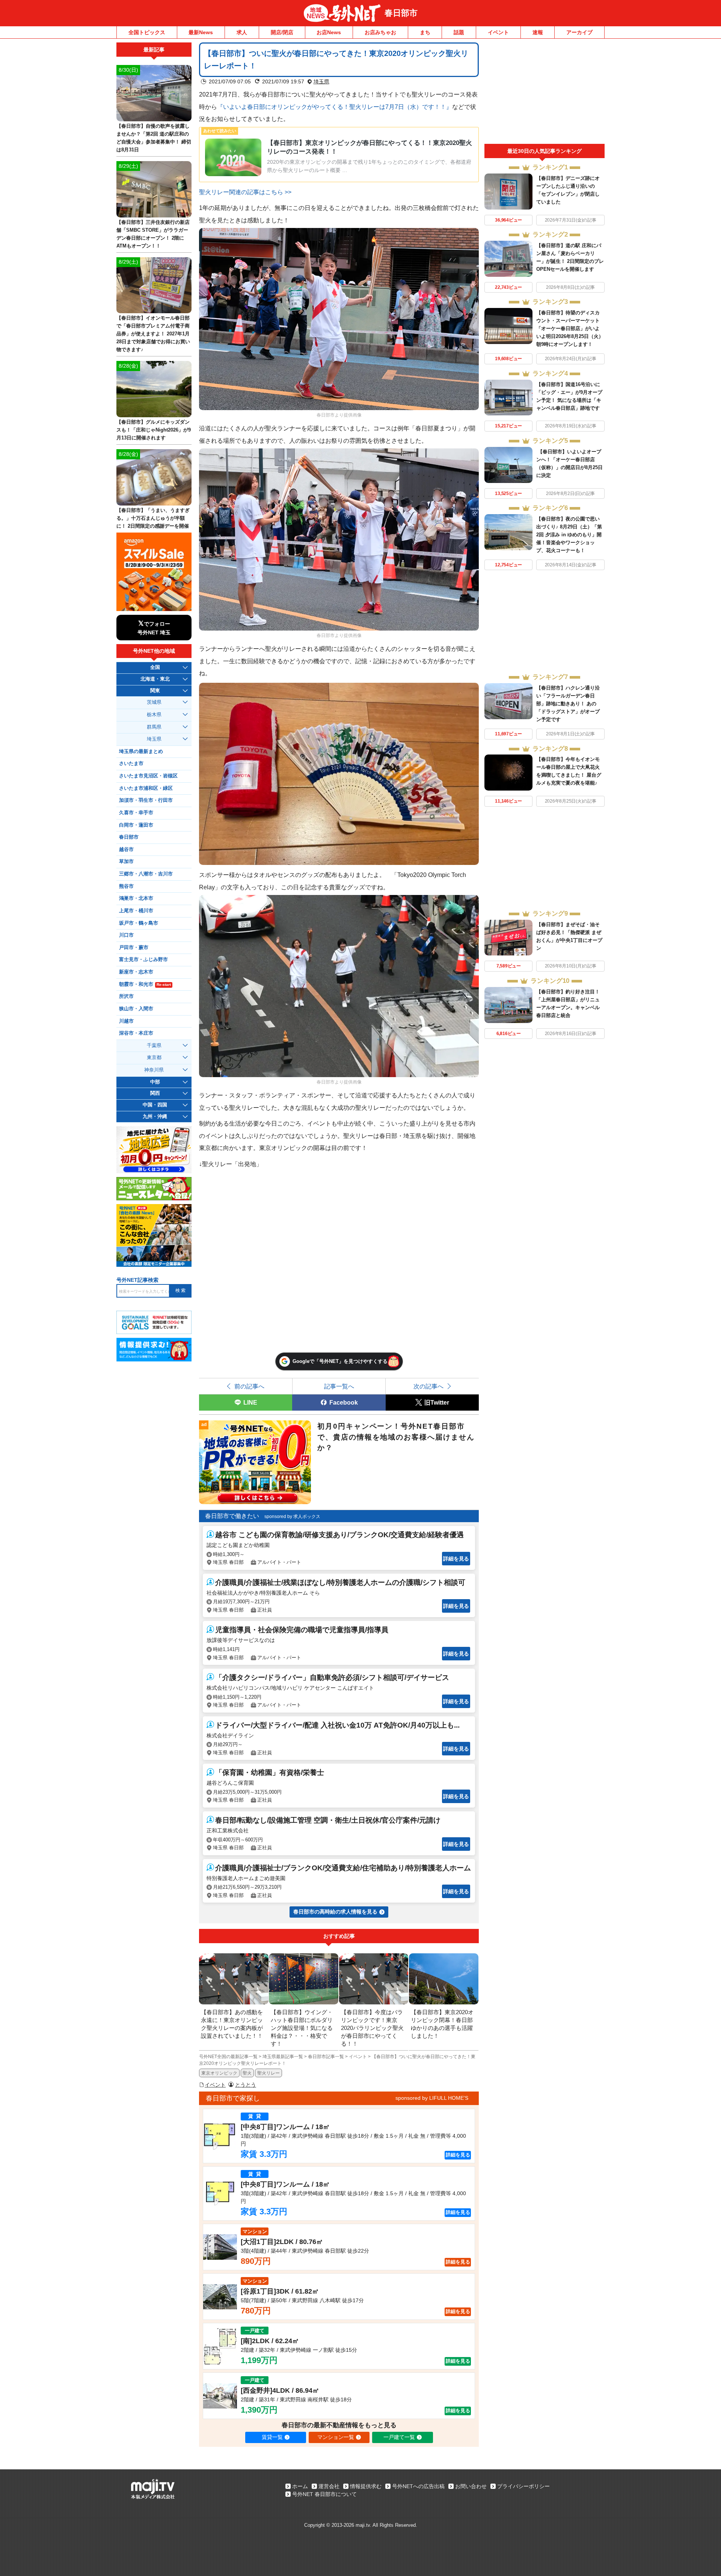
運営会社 (329, 2486)
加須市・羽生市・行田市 (146, 800)
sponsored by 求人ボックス (292, 1517)
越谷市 (126, 850)
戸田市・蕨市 (134, 948)
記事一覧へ (339, 1386)
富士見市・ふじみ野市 (143, 960)
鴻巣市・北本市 (136, 898)
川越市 (126, 1021)
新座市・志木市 (136, 972)
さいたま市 (131, 764)
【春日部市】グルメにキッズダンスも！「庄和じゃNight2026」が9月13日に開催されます (154, 430)
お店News (329, 32)
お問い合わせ (471, 2486)
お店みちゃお (380, 32)
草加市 (126, 862)
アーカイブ (579, 32)
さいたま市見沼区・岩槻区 (148, 776)
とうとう (246, 2085)
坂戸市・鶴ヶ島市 (139, 923)
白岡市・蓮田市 (136, 825)
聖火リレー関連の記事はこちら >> (245, 192)
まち (425, 32)
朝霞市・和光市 (145, 984)
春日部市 (401, 13)
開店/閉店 (282, 32)
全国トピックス (147, 32)
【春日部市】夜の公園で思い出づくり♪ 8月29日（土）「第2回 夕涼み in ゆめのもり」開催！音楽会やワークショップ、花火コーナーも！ (569, 535)
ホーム (300, 2486)
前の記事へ (249, 1386)
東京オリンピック (219, 2073)
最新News (201, 32)
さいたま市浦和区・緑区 (146, 788)
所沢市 (126, 996)
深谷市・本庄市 (136, 1033)
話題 (459, 32)
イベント (498, 32)
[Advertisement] (545, 93)
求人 (242, 32)
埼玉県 (321, 81)
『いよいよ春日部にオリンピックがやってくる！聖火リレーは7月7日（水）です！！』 (335, 107)
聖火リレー (268, 2073)
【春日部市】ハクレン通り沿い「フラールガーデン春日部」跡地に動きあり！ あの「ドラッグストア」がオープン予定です (568, 704)
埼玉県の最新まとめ (141, 752)
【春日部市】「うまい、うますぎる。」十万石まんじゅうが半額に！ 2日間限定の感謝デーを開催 (153, 518)
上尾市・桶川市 (136, 911)
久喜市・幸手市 (136, 813)
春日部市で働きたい (232, 1516)
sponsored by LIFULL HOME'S (432, 2098)
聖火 (247, 2073)
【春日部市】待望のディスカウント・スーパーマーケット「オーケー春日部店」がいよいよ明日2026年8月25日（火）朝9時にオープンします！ (570, 328)
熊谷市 (126, 886)
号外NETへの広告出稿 (418, 2486)
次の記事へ (428, 1386)
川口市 (126, 935)
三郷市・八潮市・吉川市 (146, 874)
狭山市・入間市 (136, 1009)
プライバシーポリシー (523, 2486)
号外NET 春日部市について (324, 2494)
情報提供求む (366, 2486)
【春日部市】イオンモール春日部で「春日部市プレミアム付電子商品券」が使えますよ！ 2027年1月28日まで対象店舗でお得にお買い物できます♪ (153, 334)
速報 (538, 32)
